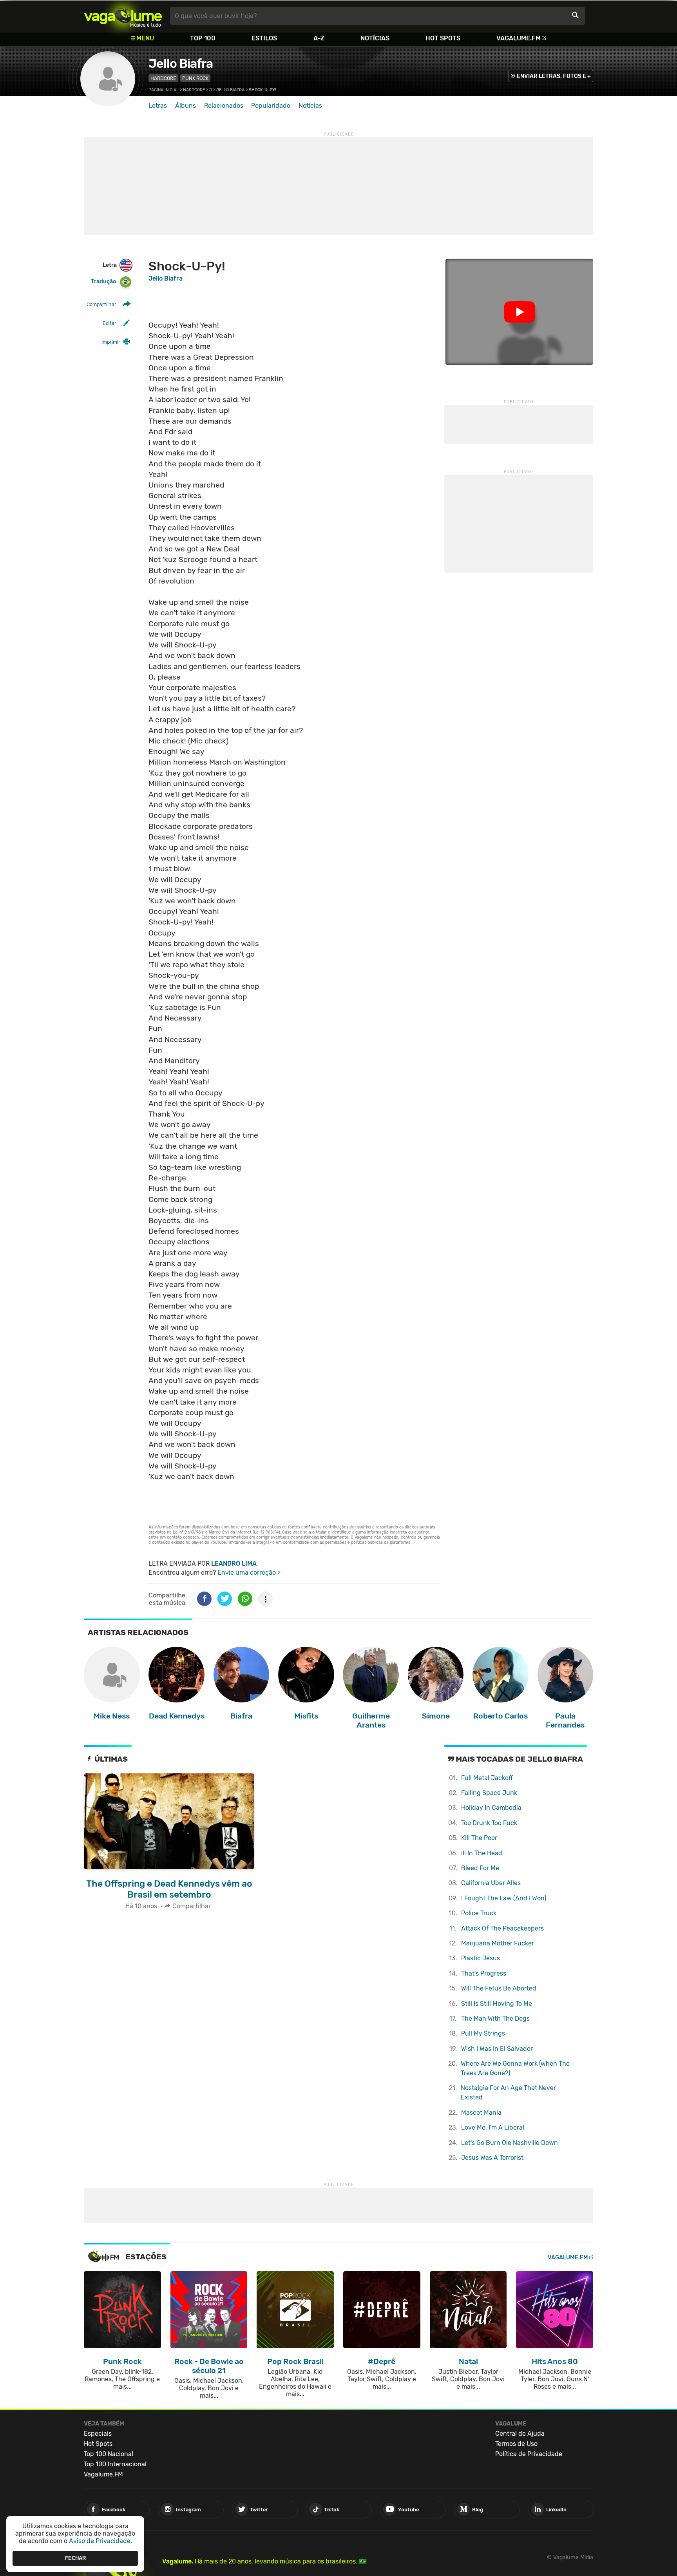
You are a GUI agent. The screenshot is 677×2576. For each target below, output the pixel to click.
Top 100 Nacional (109, 2454)
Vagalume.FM (519, 38)
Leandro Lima (234, 1564)
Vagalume (123, 16)
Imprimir (111, 342)
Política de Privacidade (529, 2454)
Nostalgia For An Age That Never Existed (508, 2093)
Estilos (264, 38)
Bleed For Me (480, 1868)
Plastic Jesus (481, 1958)
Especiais (98, 2434)
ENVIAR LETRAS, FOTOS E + (554, 76)
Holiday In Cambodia (491, 1808)
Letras (158, 106)
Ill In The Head (482, 1853)
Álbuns (186, 106)
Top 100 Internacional (115, 2464)
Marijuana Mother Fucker (498, 1943)
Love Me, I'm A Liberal (493, 2127)
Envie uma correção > (249, 1573)
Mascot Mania (481, 2113)
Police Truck (479, 1913)
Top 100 (203, 38)
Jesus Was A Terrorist (492, 2158)
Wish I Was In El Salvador (497, 2049)
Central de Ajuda (520, 2434)
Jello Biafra (181, 63)
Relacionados (224, 106)
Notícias (375, 38)
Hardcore (163, 78)
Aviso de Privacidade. (100, 2541)
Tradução (103, 282)
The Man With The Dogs (495, 2019)
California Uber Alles (491, 1883)
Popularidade (271, 106)
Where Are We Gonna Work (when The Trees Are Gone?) (515, 2068)
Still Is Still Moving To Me (497, 2004)
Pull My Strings (483, 2033)
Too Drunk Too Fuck (489, 1823)
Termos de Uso (516, 2444)
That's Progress (484, 1973)
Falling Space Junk (489, 1793)
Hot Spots (443, 38)
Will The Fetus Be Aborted (499, 1988)
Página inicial (164, 90)
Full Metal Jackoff (487, 1778)
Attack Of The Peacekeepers (502, 1928)
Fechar (75, 2558)
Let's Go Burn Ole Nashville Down (510, 2143)
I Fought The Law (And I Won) (504, 1898)
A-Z (319, 38)
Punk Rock (195, 78)
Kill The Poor (479, 1838)
